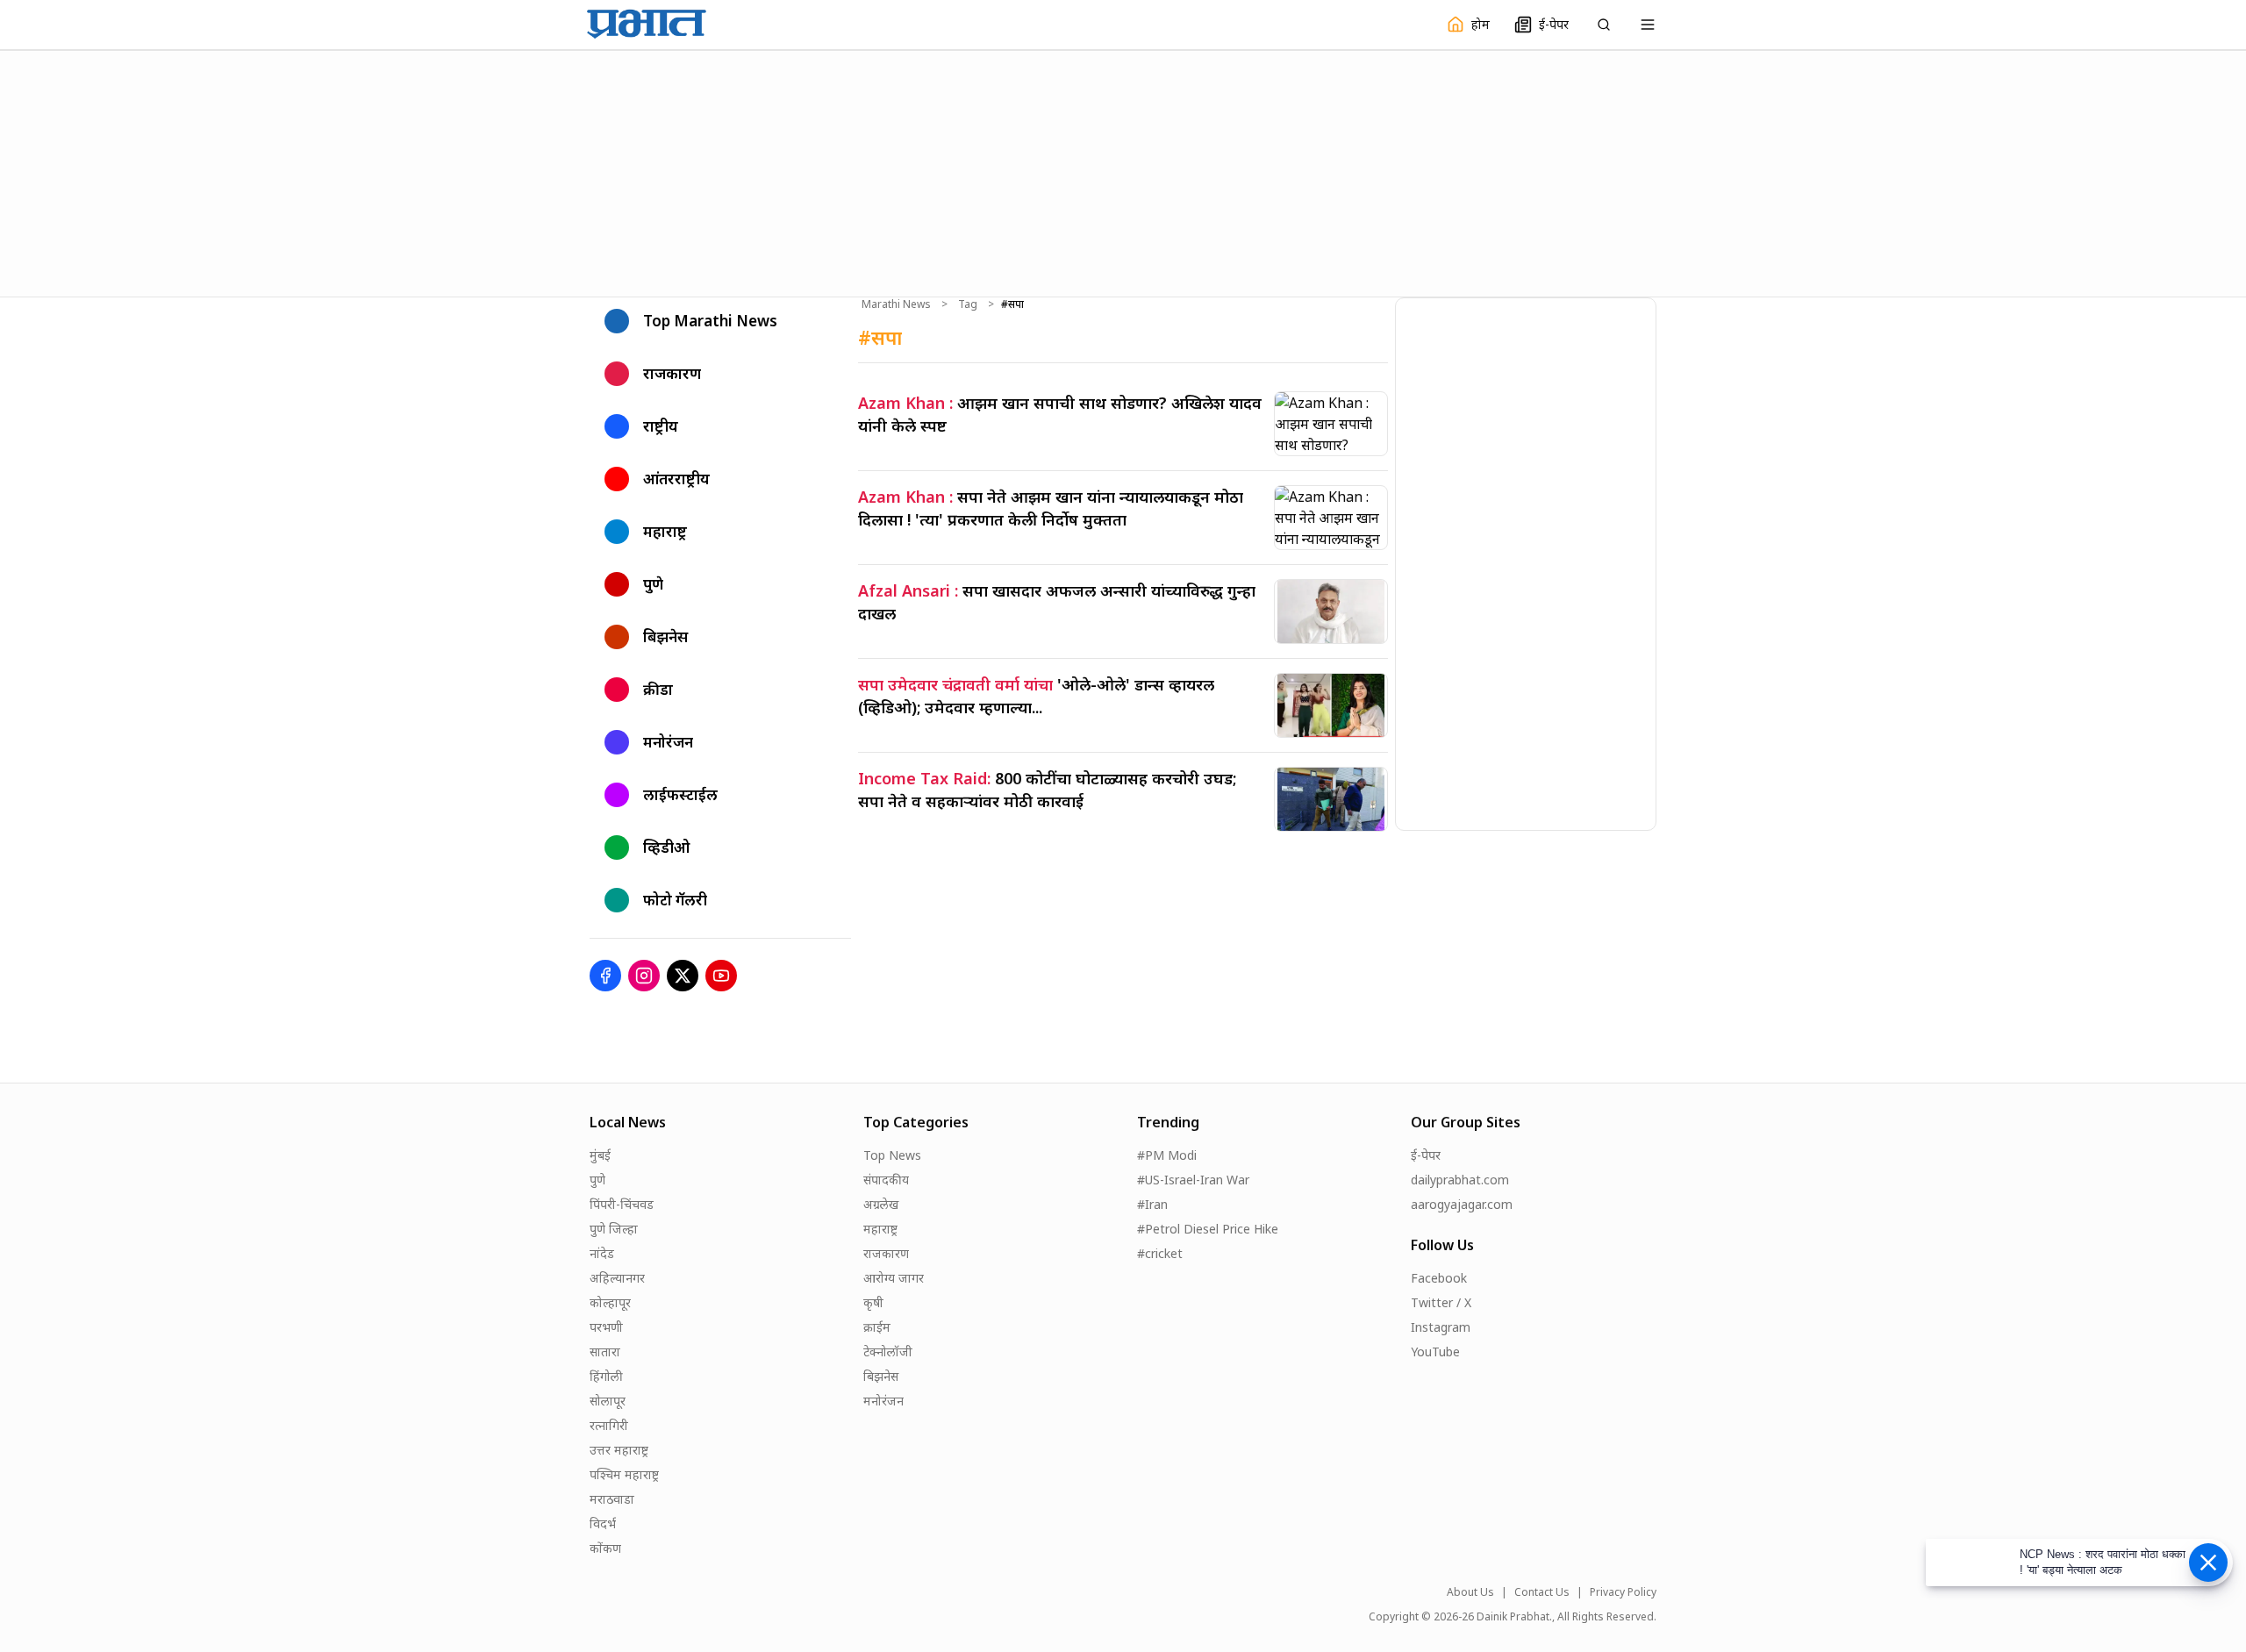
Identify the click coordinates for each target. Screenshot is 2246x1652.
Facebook (1439, 1278)
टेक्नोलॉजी (888, 1352)
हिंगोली (606, 1376)
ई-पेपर (1426, 1155)
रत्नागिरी (609, 1425)
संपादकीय (886, 1180)
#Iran (1152, 1204)
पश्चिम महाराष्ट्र (624, 1474)
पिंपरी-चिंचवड (622, 1204)
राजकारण (886, 1253)
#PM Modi (1167, 1155)
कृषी (873, 1302)
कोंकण (605, 1548)
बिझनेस (881, 1376)
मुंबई (600, 1155)
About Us (1470, 1592)
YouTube (1435, 1352)
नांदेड (602, 1253)
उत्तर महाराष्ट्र (619, 1450)
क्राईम (877, 1327)
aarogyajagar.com (1462, 1204)
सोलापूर (608, 1401)
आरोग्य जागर (894, 1278)
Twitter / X (1441, 1302)
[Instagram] (644, 976)
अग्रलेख (881, 1204)
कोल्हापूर (610, 1302)
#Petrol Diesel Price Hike (1208, 1229)
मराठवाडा (612, 1499)
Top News (892, 1155)
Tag (968, 304)
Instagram (1441, 1327)
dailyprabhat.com (1460, 1180)
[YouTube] (721, 976)
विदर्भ (603, 1523)
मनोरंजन (883, 1401)
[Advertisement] (1123, 171)
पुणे (597, 1180)
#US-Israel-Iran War (1193, 1180)
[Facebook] (605, 976)
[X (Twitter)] (683, 976)
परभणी (606, 1327)
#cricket (1160, 1253)
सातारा (605, 1352)
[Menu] (1648, 25)
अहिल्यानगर (617, 1278)
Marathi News (896, 304)
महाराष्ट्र (880, 1229)
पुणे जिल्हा (614, 1229)
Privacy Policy (1623, 1592)
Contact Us (1542, 1592)
